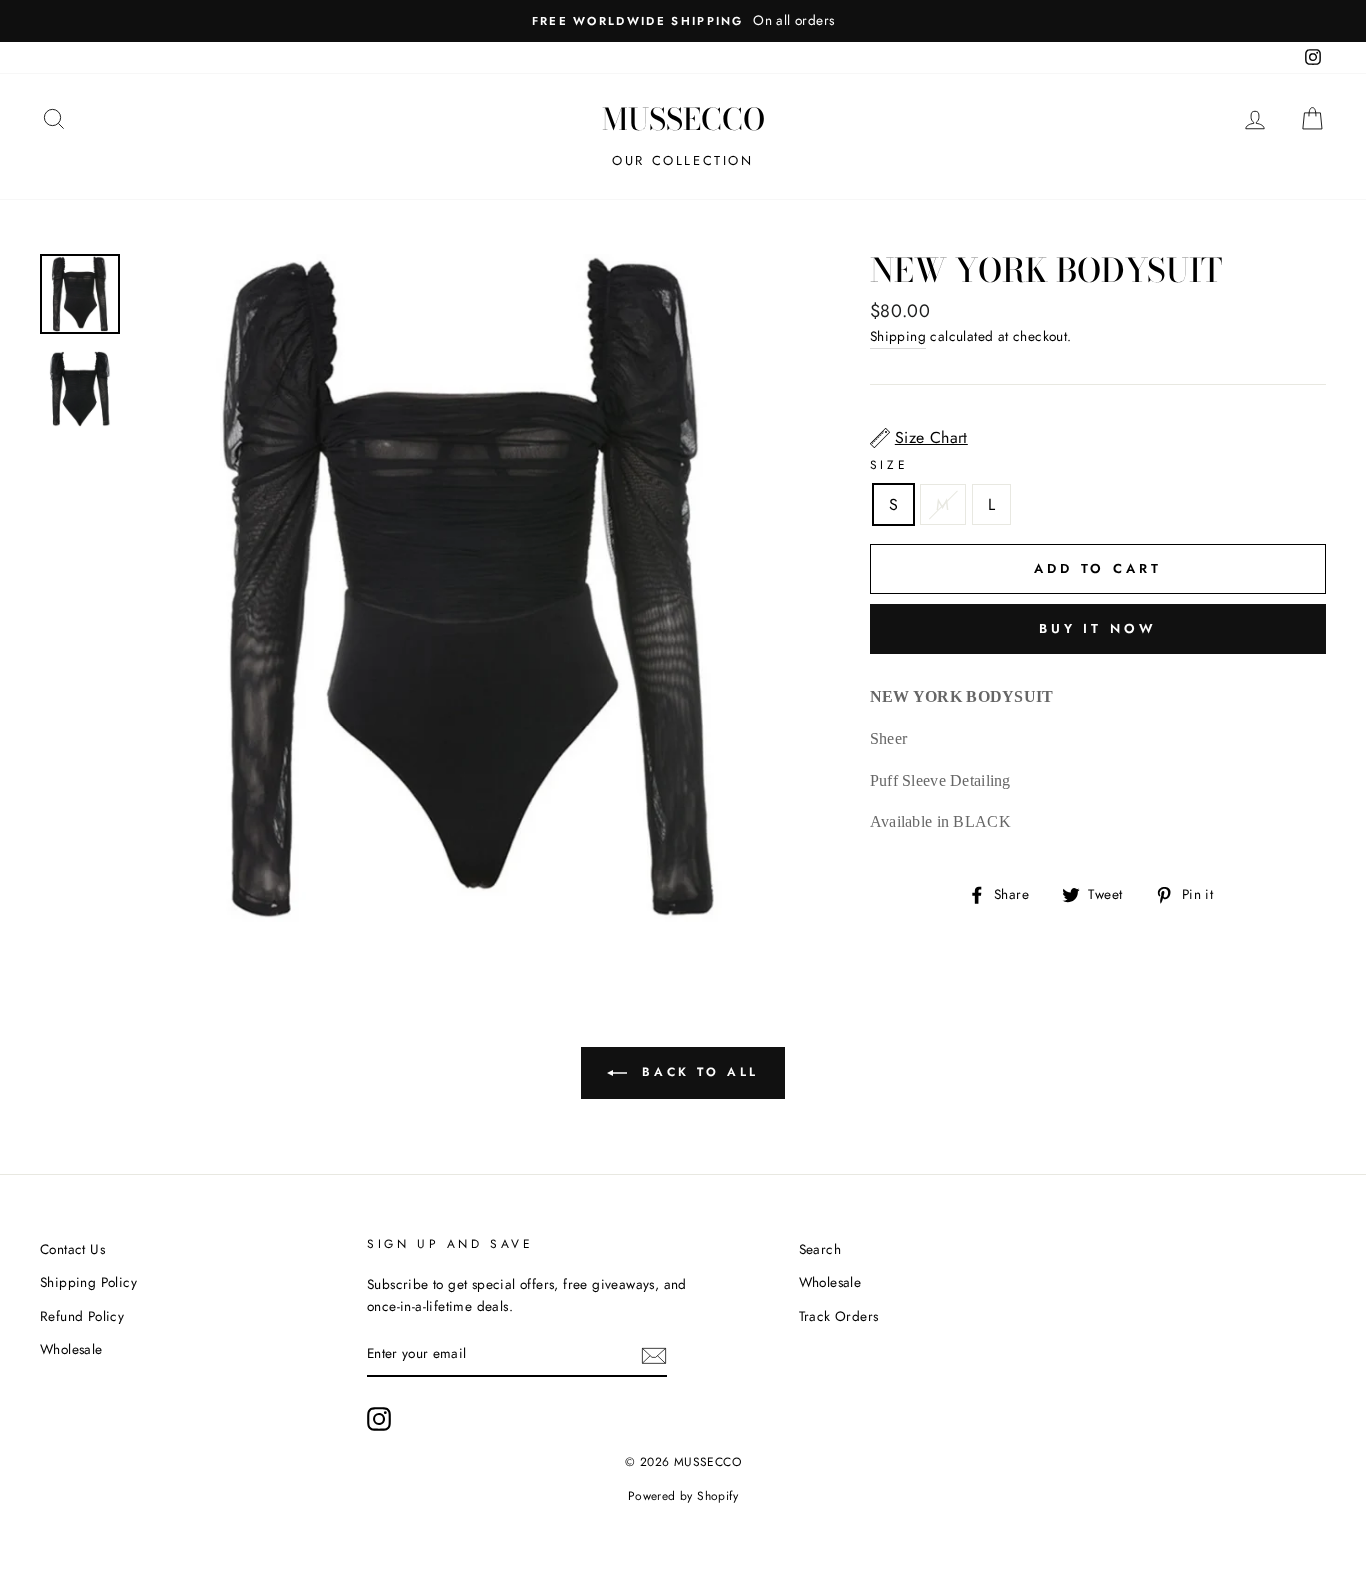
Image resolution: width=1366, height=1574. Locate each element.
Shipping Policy (88, 1282)
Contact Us (72, 1249)
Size (889, 465)
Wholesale (71, 1349)
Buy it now (1098, 628)
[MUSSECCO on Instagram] (379, 1419)
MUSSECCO (683, 119)
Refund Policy (82, 1316)
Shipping (898, 336)
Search (820, 1249)
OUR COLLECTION (682, 160)
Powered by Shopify (683, 1496)
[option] (683, 21)
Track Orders (839, 1316)
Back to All (697, 1072)
